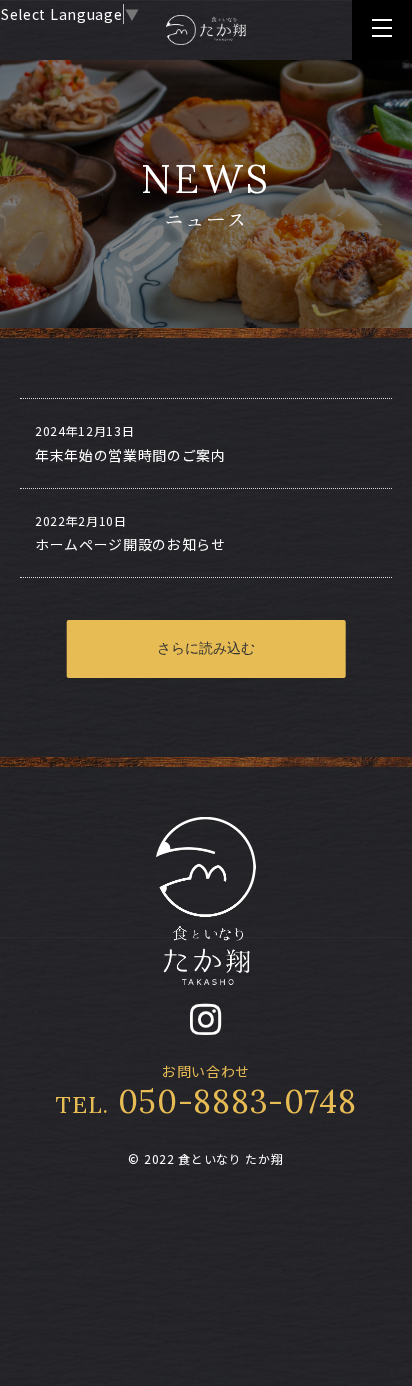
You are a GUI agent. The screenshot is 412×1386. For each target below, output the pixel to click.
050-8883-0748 (206, 1102)
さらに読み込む (206, 648)
